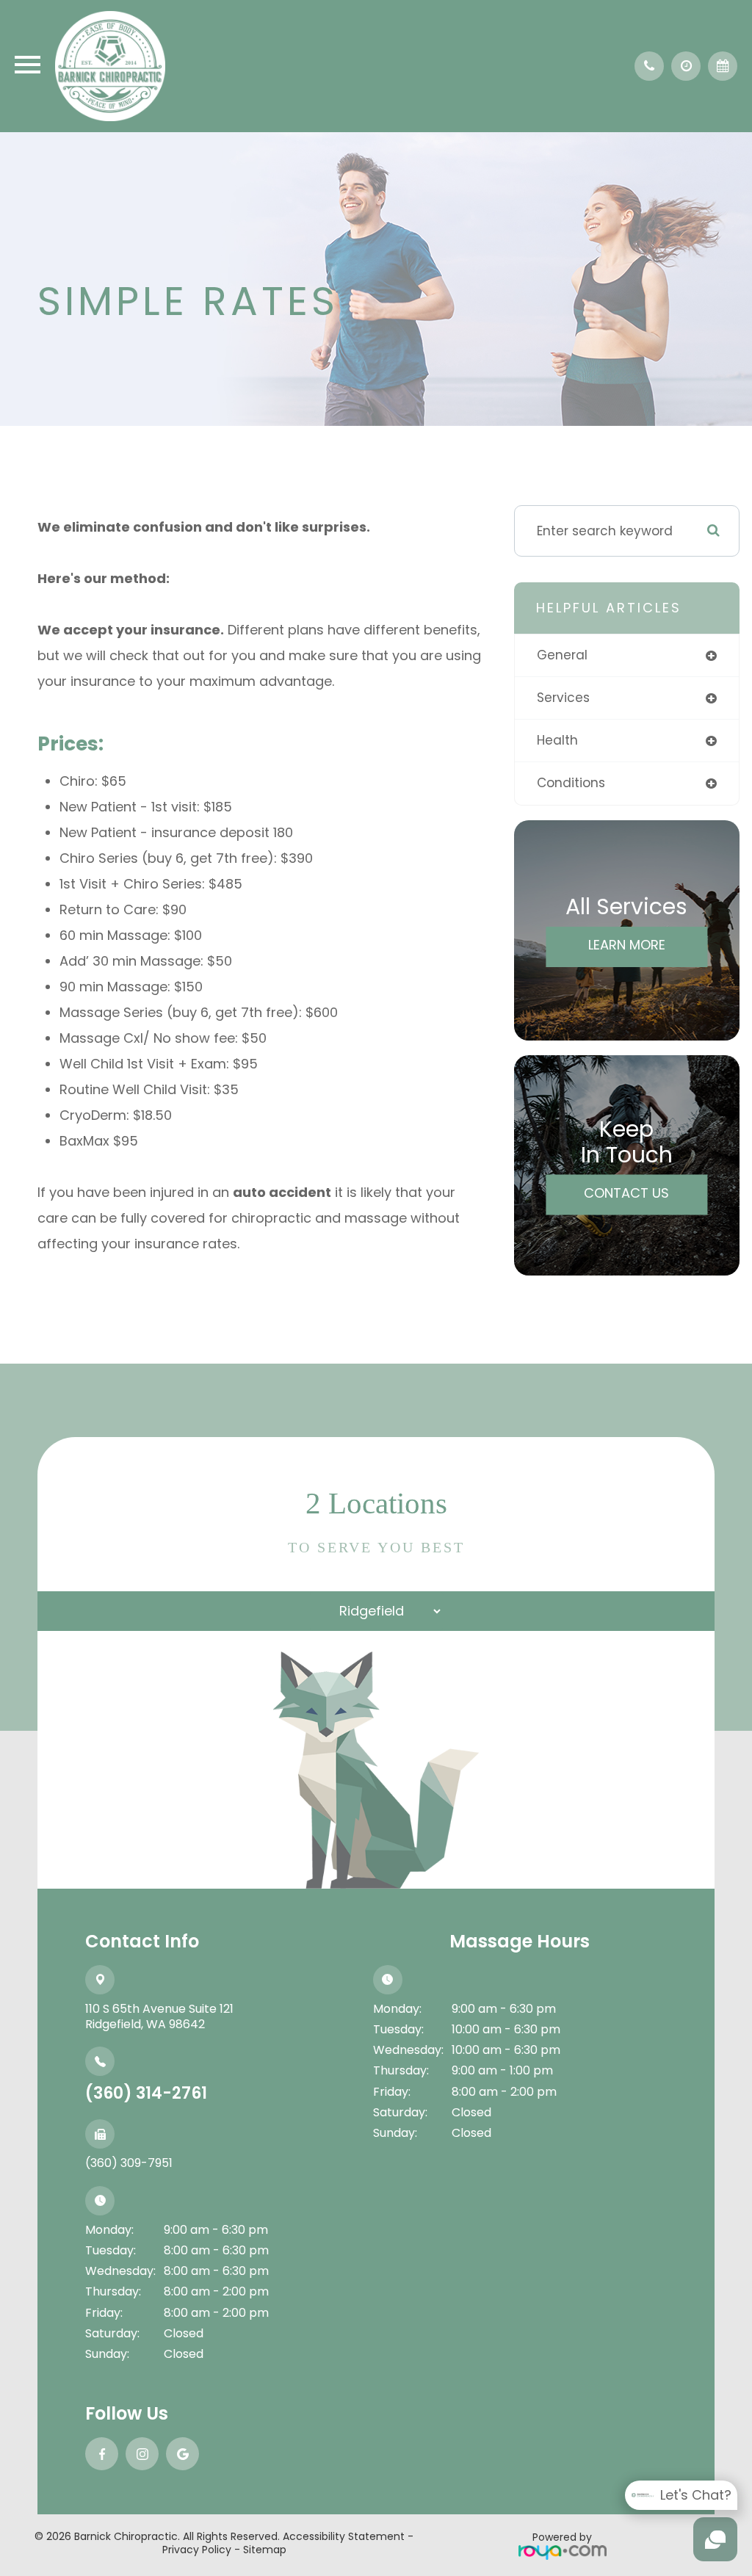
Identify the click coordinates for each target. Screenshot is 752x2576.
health (557, 740)
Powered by (562, 2537)
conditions (571, 783)
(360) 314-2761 (146, 2093)
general (562, 655)
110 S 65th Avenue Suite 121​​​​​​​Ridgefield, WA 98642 (159, 2016)
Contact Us (626, 1192)
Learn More (627, 945)
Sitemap (265, 2550)
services (563, 698)
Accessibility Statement (344, 2536)
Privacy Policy (197, 2550)
